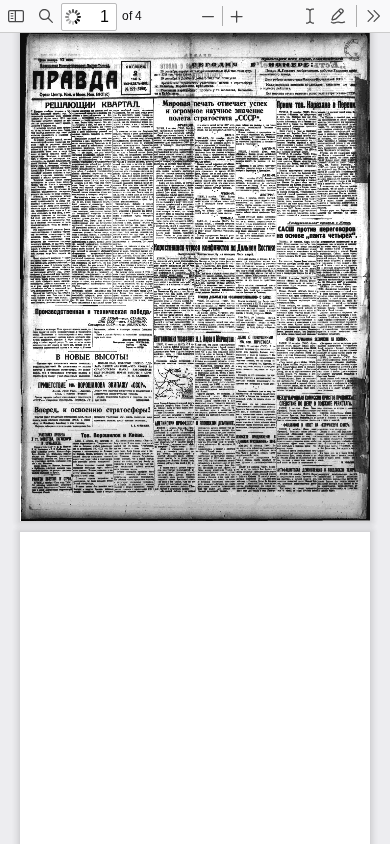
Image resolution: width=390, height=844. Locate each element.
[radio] (310, 16)
